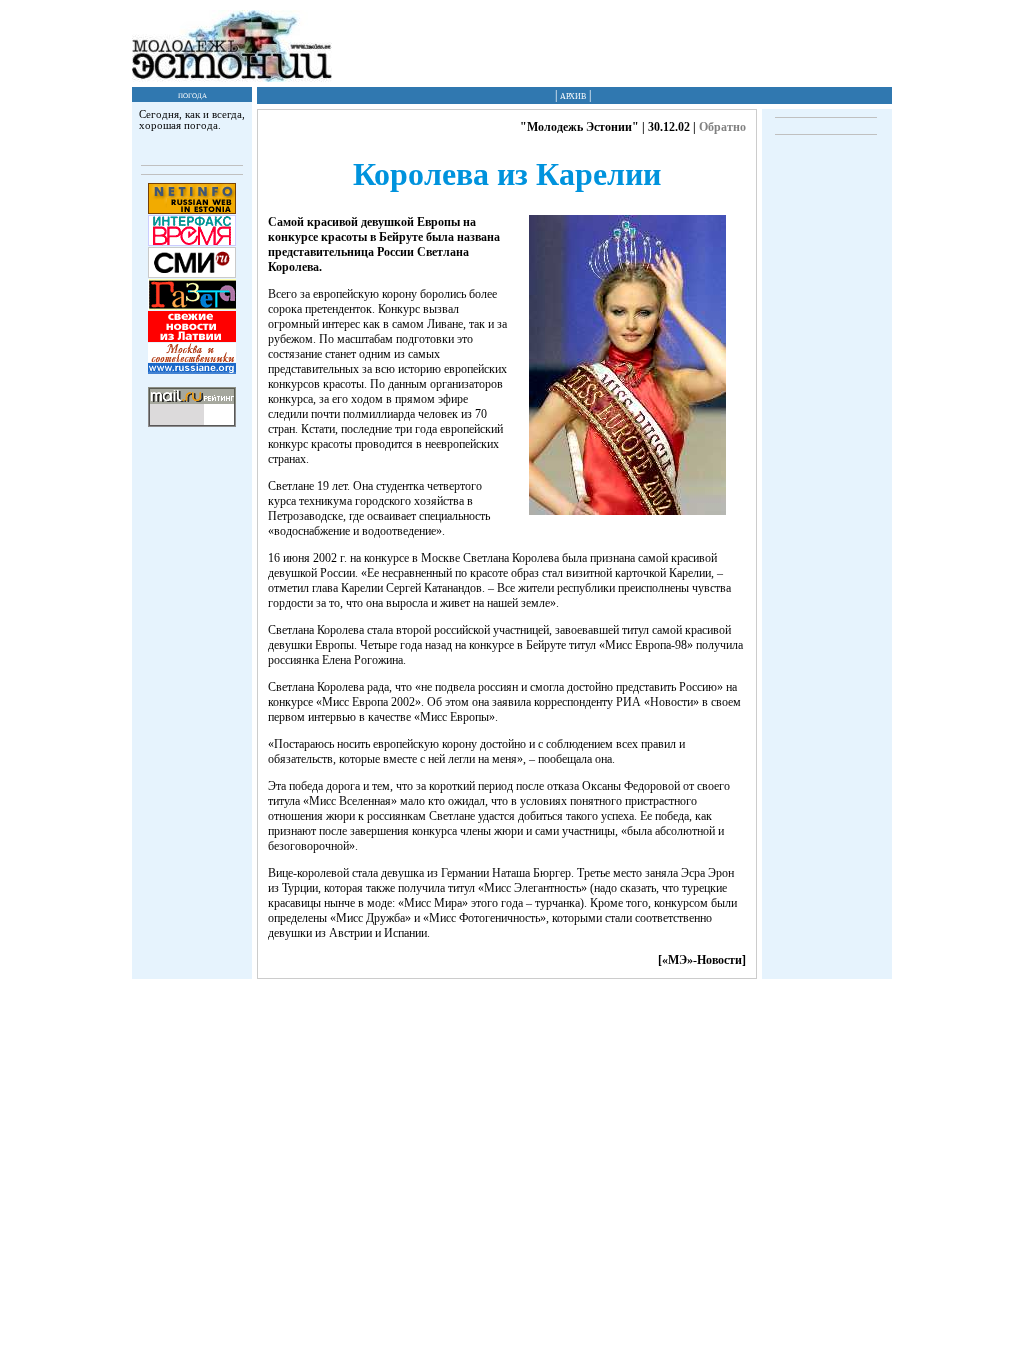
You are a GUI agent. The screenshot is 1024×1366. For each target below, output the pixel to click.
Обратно (722, 127)
